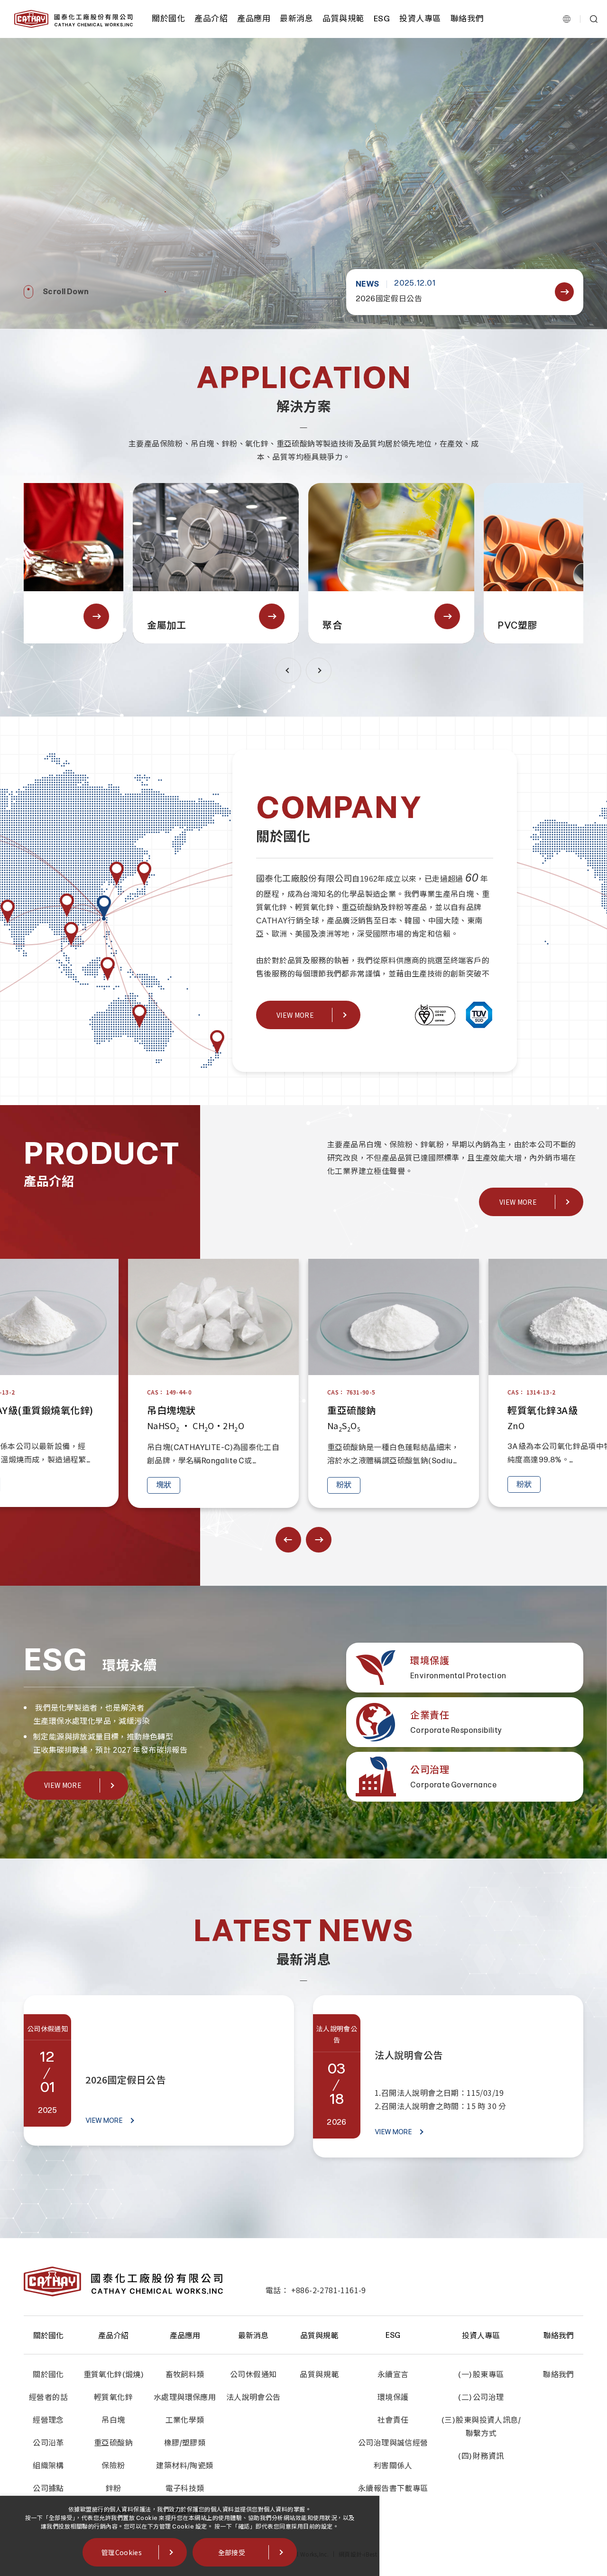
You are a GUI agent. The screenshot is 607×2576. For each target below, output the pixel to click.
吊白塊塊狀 (81, 1410)
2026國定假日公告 (389, 299)
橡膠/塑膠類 (185, 2443)
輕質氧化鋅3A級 (452, 1410)
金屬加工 (79, 625)
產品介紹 (211, 19)
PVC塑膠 (430, 625)
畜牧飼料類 (185, 2375)
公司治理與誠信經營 (393, 2443)
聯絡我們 (467, 19)
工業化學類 (185, 2420)
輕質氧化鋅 (113, 2397)
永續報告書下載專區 (393, 2488)
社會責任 (393, 2420)
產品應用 (254, 19)
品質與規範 (343, 19)
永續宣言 (393, 2375)
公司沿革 (48, 2443)
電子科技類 (185, 2488)
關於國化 (168, 19)
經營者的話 (48, 2397)
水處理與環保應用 (185, 2397)
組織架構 (48, 2466)
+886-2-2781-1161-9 (329, 2290)
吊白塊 (113, 2420)
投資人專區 (420, 19)
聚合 (244, 625)
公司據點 (48, 2488)
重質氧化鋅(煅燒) (114, 2375)
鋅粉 (114, 2488)
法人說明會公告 (409, 2055)
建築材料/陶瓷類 (184, 2466)
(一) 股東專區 (481, 2375)
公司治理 (430, 1770)
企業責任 (430, 1715)
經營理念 (48, 2420)
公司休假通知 (253, 2375)
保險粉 (113, 2466)
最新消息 (296, 19)
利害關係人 (393, 2466)
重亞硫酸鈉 (262, 1410)
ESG (382, 19)
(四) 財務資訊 (481, 2456)
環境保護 (430, 1661)
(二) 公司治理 (481, 2397)
